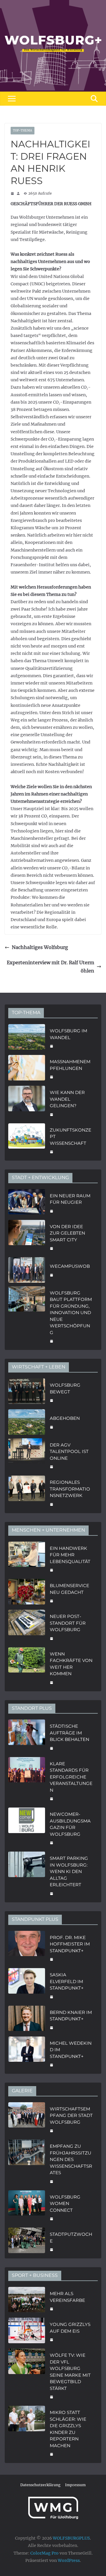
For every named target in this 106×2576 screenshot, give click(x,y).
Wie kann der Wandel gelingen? (67, 1099)
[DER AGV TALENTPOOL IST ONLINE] (27, 1455)
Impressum (75, 2485)
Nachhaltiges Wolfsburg (40, 947)
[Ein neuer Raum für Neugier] (27, 1203)
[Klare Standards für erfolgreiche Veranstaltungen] (27, 1781)
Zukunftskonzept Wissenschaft (71, 1137)
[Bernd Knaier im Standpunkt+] (27, 2019)
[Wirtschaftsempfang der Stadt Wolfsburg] (27, 2119)
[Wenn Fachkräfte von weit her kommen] (27, 1668)
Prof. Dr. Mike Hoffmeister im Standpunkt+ (70, 1944)
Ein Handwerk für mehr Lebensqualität (70, 1555)
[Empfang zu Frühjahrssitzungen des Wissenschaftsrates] (27, 2163)
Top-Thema (23, 130)
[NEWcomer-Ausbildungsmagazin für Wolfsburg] (27, 1828)
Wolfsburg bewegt (65, 1388)
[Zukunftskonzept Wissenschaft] (27, 1140)
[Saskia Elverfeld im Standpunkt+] (27, 1985)
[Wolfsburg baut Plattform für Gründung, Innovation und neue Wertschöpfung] (27, 1316)
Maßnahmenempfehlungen (70, 1065)
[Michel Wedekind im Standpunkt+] (27, 2054)
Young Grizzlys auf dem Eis (70, 2328)
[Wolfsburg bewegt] (27, 1392)
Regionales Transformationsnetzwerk (70, 1489)
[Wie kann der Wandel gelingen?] (27, 1103)
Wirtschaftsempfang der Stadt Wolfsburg (71, 2115)
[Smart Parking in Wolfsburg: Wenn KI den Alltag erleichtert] (27, 1875)
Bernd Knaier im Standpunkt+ (71, 2016)
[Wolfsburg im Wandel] (27, 1038)
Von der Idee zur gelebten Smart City (67, 1233)
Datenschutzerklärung (40, 2485)
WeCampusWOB (70, 1266)
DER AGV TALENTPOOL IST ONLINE (69, 1451)
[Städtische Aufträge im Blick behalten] (27, 1737)
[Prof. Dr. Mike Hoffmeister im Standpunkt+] (27, 1948)
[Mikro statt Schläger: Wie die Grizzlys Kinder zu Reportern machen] (27, 2433)
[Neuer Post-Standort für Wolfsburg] (27, 1627)
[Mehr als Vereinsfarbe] (27, 2301)
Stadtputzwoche (71, 2238)
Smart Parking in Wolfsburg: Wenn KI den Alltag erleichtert (69, 1871)
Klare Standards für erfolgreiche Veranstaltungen (71, 1777)
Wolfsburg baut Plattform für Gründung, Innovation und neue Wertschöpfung (71, 1313)
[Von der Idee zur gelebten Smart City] (27, 1237)
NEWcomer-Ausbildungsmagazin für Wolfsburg (70, 1824)
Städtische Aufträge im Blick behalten (69, 1733)
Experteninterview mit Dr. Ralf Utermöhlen (50, 967)
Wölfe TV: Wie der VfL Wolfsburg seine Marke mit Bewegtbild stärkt (70, 2372)
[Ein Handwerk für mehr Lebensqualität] (27, 1559)
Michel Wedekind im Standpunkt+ (71, 2050)
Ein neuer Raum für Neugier (70, 1199)
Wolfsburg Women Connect (65, 2204)
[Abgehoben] (27, 1422)
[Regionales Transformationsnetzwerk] (27, 1493)
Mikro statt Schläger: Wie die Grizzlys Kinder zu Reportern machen (68, 2429)
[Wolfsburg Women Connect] (27, 2207)
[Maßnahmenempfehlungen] (27, 1069)
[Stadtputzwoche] (27, 2241)
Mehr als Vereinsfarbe (67, 2297)
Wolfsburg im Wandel (68, 1034)
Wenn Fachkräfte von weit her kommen (71, 1664)
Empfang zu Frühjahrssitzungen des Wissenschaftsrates (71, 2159)
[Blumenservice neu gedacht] (27, 1593)
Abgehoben (65, 1418)
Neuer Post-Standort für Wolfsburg (68, 1623)
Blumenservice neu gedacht (69, 1589)
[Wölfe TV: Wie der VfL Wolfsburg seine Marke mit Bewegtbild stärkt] (27, 2375)
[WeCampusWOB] (27, 1270)
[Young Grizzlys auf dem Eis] (27, 2331)
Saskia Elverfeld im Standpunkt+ (67, 1981)
